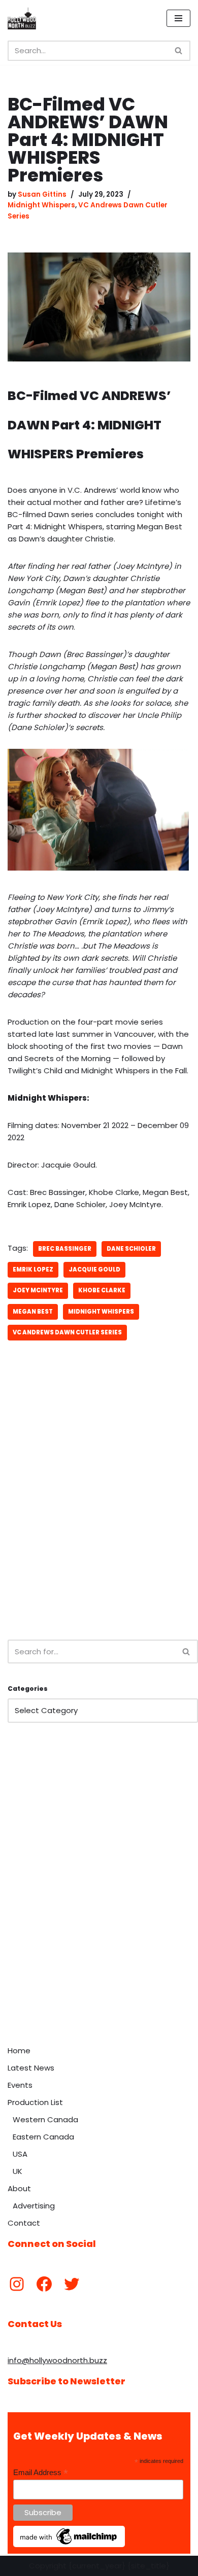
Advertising (34, 2206)
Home (19, 2051)
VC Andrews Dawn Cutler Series (67, 1332)
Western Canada (45, 2119)
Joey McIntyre (38, 1290)
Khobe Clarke (102, 1290)
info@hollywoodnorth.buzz (57, 2360)
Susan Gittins (42, 194)
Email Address (41, 2473)
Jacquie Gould (94, 1269)
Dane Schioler (131, 1249)
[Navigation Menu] (178, 18)
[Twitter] (72, 2284)
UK (18, 2171)
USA (20, 2154)
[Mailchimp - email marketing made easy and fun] (69, 2545)
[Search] (179, 51)
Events (20, 2085)
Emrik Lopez (33, 1269)
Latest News (31, 2068)
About (19, 2188)
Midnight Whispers (41, 205)
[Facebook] (44, 2284)
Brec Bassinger (65, 1249)
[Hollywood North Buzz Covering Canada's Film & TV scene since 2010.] (22, 18)
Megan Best (33, 1312)
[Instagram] (17, 2284)
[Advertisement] (99, 1520)
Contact (24, 2223)
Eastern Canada (43, 2137)
